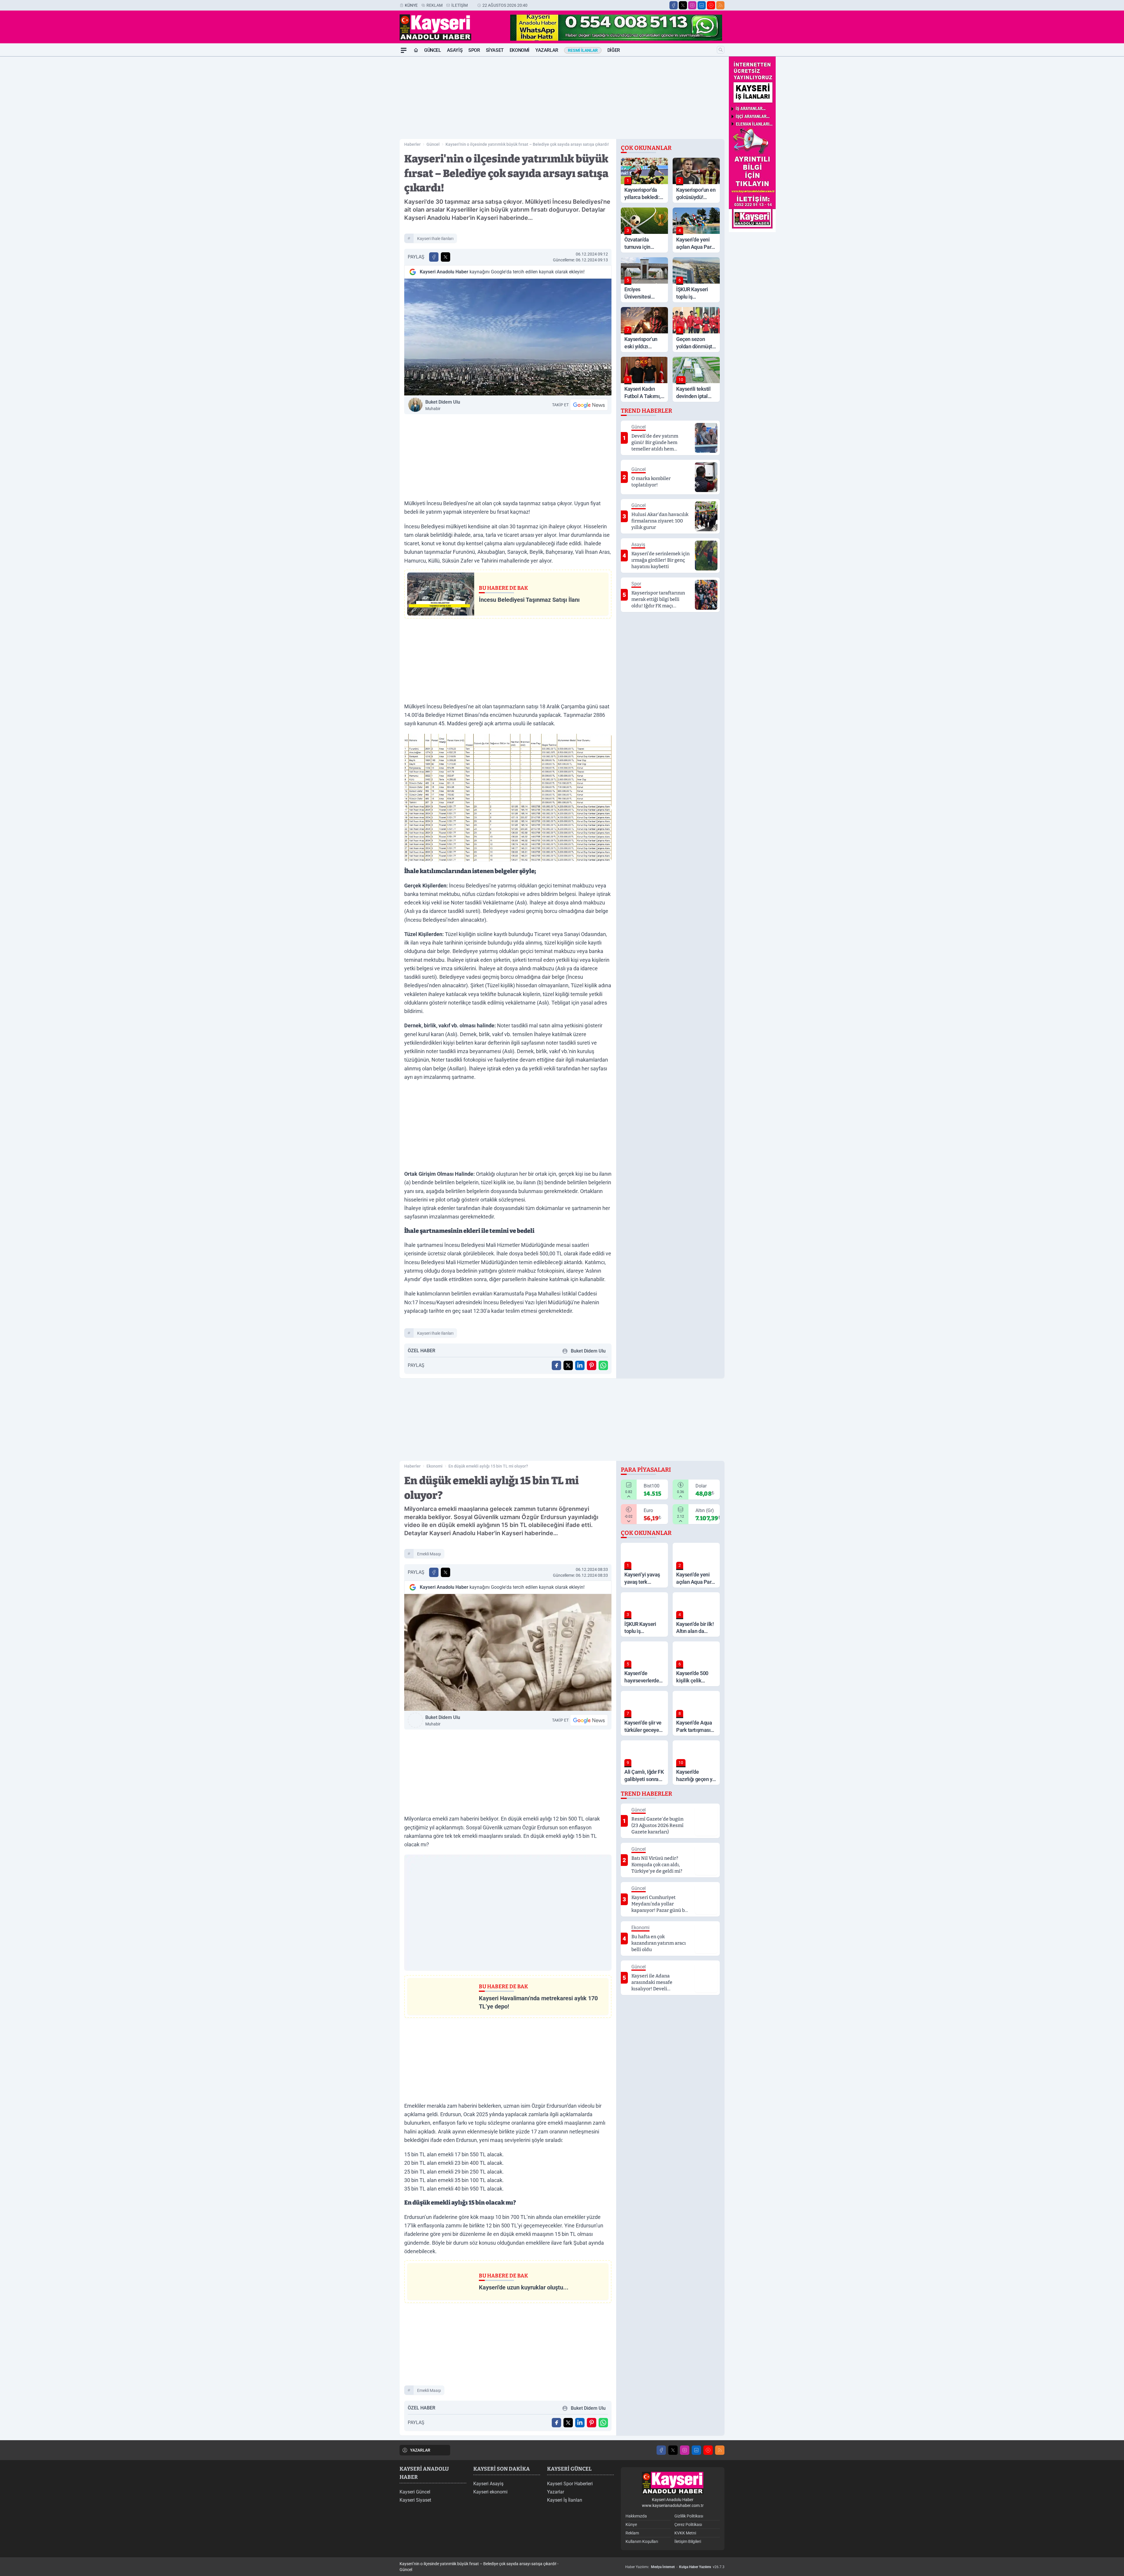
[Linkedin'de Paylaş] (580, 1365)
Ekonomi (520, 50)
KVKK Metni (685, 2533)
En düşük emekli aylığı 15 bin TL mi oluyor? (488, 1466)
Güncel (433, 50)
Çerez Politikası (688, 2524)
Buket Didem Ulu (443, 405)
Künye (411, 5)
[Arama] (721, 50)
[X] (683, 5)
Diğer (614, 50)
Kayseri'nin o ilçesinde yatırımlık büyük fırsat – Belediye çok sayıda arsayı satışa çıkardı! (527, 144)
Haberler (412, 144)
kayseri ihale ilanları (435, 239)
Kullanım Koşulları (642, 2541)
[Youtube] (711, 5)
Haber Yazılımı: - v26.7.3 (675, 2567)
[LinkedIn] (702, 5)
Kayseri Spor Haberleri (570, 2484)
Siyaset (495, 50)
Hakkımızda (636, 2516)
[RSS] (720, 5)
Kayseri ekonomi (490, 2492)
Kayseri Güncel (415, 2492)
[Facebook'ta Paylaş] (434, 257)
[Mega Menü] (404, 50)
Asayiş (455, 50)
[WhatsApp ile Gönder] (603, 1365)
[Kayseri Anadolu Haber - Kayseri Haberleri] (673, 2483)
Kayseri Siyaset (415, 2500)
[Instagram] (692, 5)
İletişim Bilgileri (688, 2541)
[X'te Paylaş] (446, 257)
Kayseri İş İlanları (565, 2500)
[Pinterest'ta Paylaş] (592, 1365)
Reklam (435, 5)
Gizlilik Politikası (689, 2516)
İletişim (460, 5)
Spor (474, 50)
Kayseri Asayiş (488, 2484)
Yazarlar (547, 50)
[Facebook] (674, 5)
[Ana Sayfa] (416, 50)
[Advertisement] (372, 144)
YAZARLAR (420, 2450)
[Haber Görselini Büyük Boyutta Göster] (508, 337)
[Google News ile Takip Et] (589, 405)
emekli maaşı (429, 1554)
